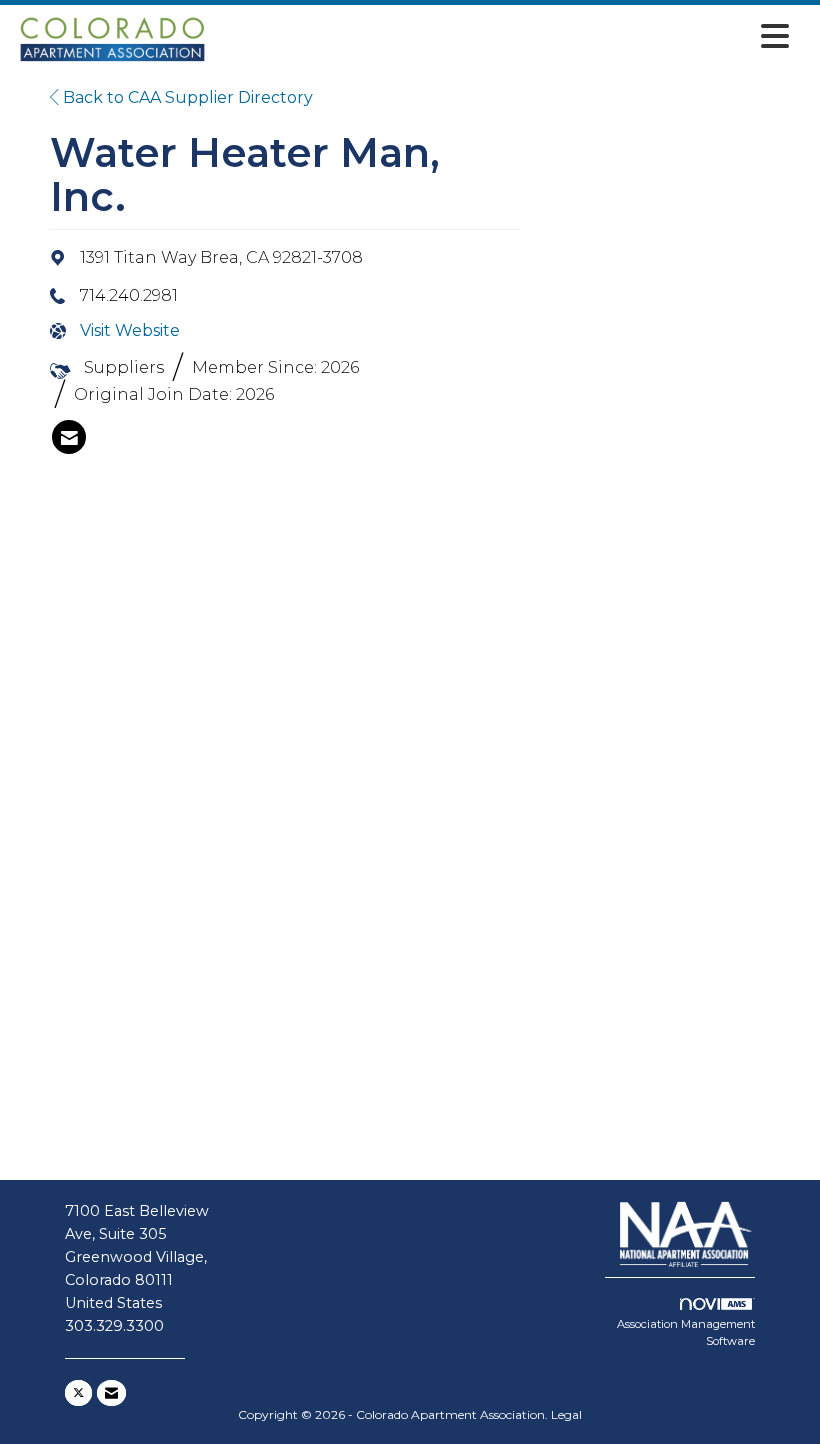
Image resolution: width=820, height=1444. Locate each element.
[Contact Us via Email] (111, 1393)
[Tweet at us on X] (78, 1393)
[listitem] (69, 437)
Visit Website (130, 330)
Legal (566, 1414)
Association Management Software (686, 1333)
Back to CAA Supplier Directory (186, 97)
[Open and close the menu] (505, 36)
